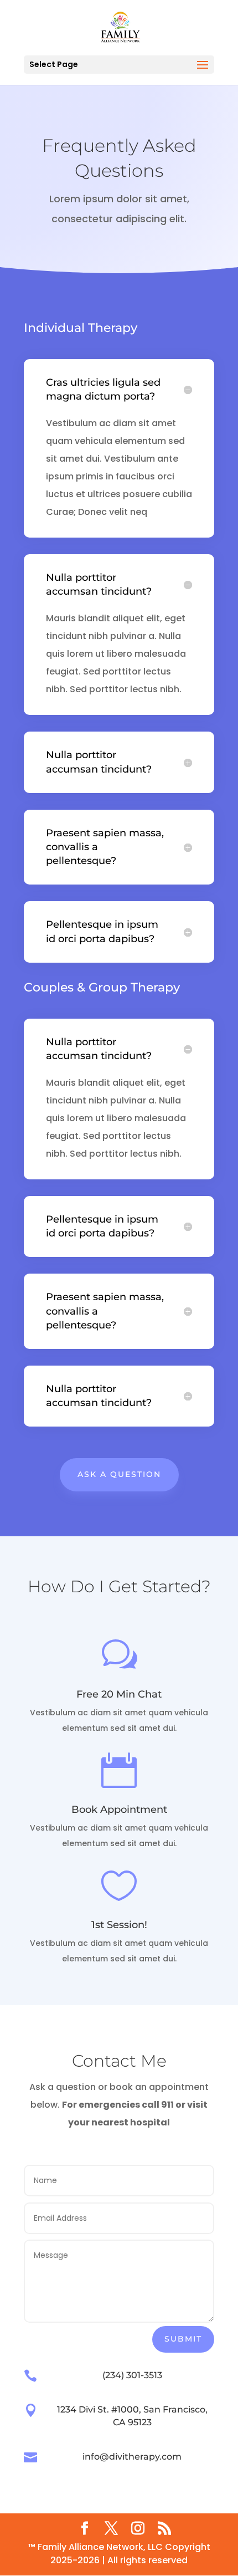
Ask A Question (119, 1474)
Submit (183, 2339)
